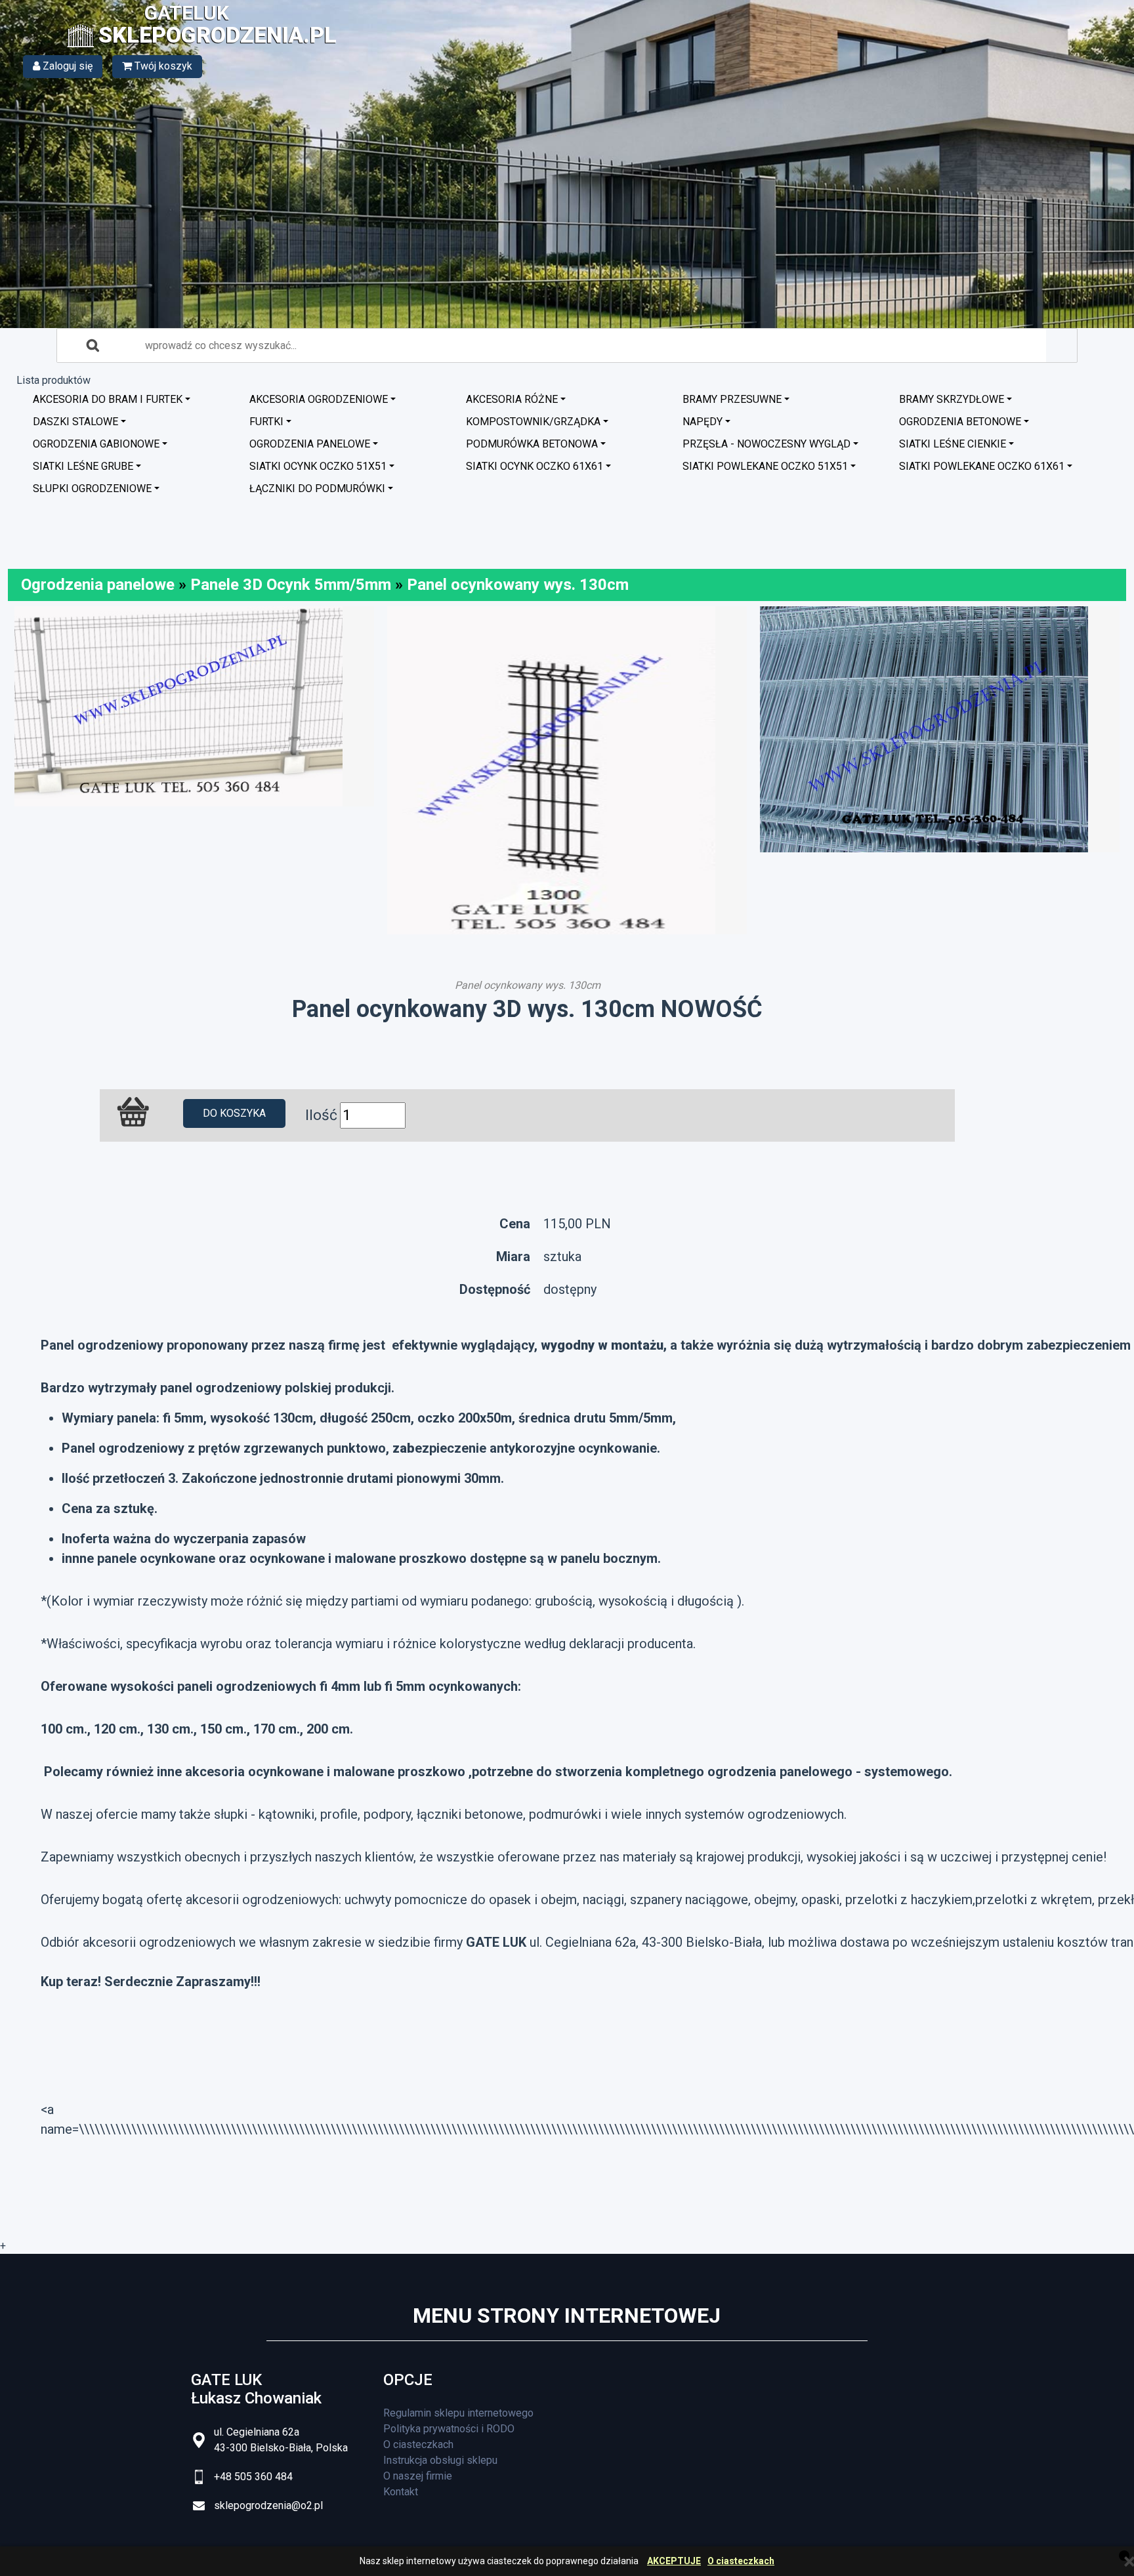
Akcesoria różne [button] (512, 399)
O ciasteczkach (741, 2561)
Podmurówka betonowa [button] (532, 444)
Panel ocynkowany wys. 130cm (518, 585)
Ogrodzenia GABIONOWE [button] (96, 444)
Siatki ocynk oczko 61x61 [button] (535, 466)
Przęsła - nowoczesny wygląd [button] (766, 444)
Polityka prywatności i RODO (449, 2429)
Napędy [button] (703, 422)
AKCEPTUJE (674, 2561)
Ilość (321, 1115)
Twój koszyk (162, 66)
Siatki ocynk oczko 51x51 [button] (318, 466)
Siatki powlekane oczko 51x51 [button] (765, 466)
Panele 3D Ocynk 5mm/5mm (291, 585)
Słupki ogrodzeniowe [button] (92, 488)
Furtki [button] (266, 422)
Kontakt (401, 2492)
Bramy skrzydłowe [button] (952, 399)
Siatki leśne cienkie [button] (953, 444)
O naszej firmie (418, 2476)
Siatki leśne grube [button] (83, 466)
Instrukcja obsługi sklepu (440, 2460)
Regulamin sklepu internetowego (458, 2413)
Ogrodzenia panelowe (98, 585)
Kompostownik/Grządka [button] (533, 422)
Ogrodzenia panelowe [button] (310, 444)
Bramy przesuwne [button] (732, 399)
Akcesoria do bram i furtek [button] (108, 399)
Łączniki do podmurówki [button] (317, 488)
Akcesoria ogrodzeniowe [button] (319, 399)
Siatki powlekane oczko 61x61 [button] (982, 466)
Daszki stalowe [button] (75, 422)
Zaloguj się (66, 66)
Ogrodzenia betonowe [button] (960, 422)
